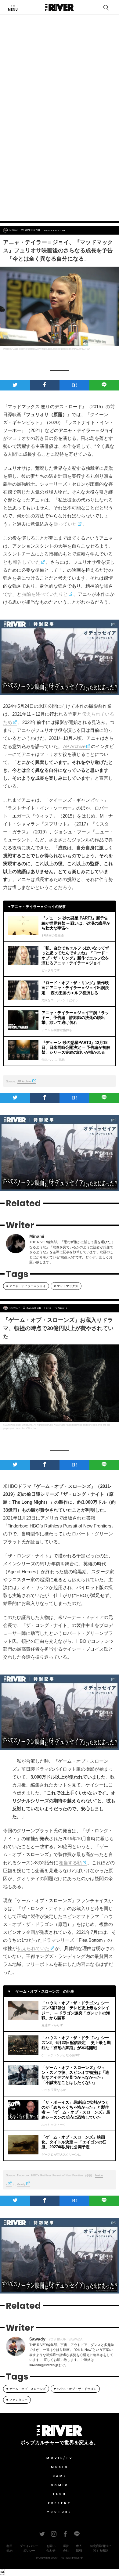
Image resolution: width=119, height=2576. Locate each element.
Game (60, 2476)
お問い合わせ (51, 2548)
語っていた (65, 524)
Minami (14, 230)
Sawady (15, 1308)
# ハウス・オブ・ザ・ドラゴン (75, 2389)
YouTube (60, 2512)
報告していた (27, 562)
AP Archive (74, 746)
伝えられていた (33, 1948)
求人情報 (79, 2548)
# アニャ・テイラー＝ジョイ (26, 1286)
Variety (21, 2184)
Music (60, 2467)
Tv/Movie (60, 230)
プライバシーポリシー (29, 2548)
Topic (47, 230)
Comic (60, 2485)
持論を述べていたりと (45, 594)
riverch (79, 2558)
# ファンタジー (17, 2400)
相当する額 (70, 1863)
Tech (60, 2494)
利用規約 (9, 2548)
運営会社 (66, 2548)
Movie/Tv (60, 2458)
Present (60, 2503)
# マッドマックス (66, 1286)
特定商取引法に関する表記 (101, 2548)
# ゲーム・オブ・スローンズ (26, 2389)
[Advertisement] (60, 150)
